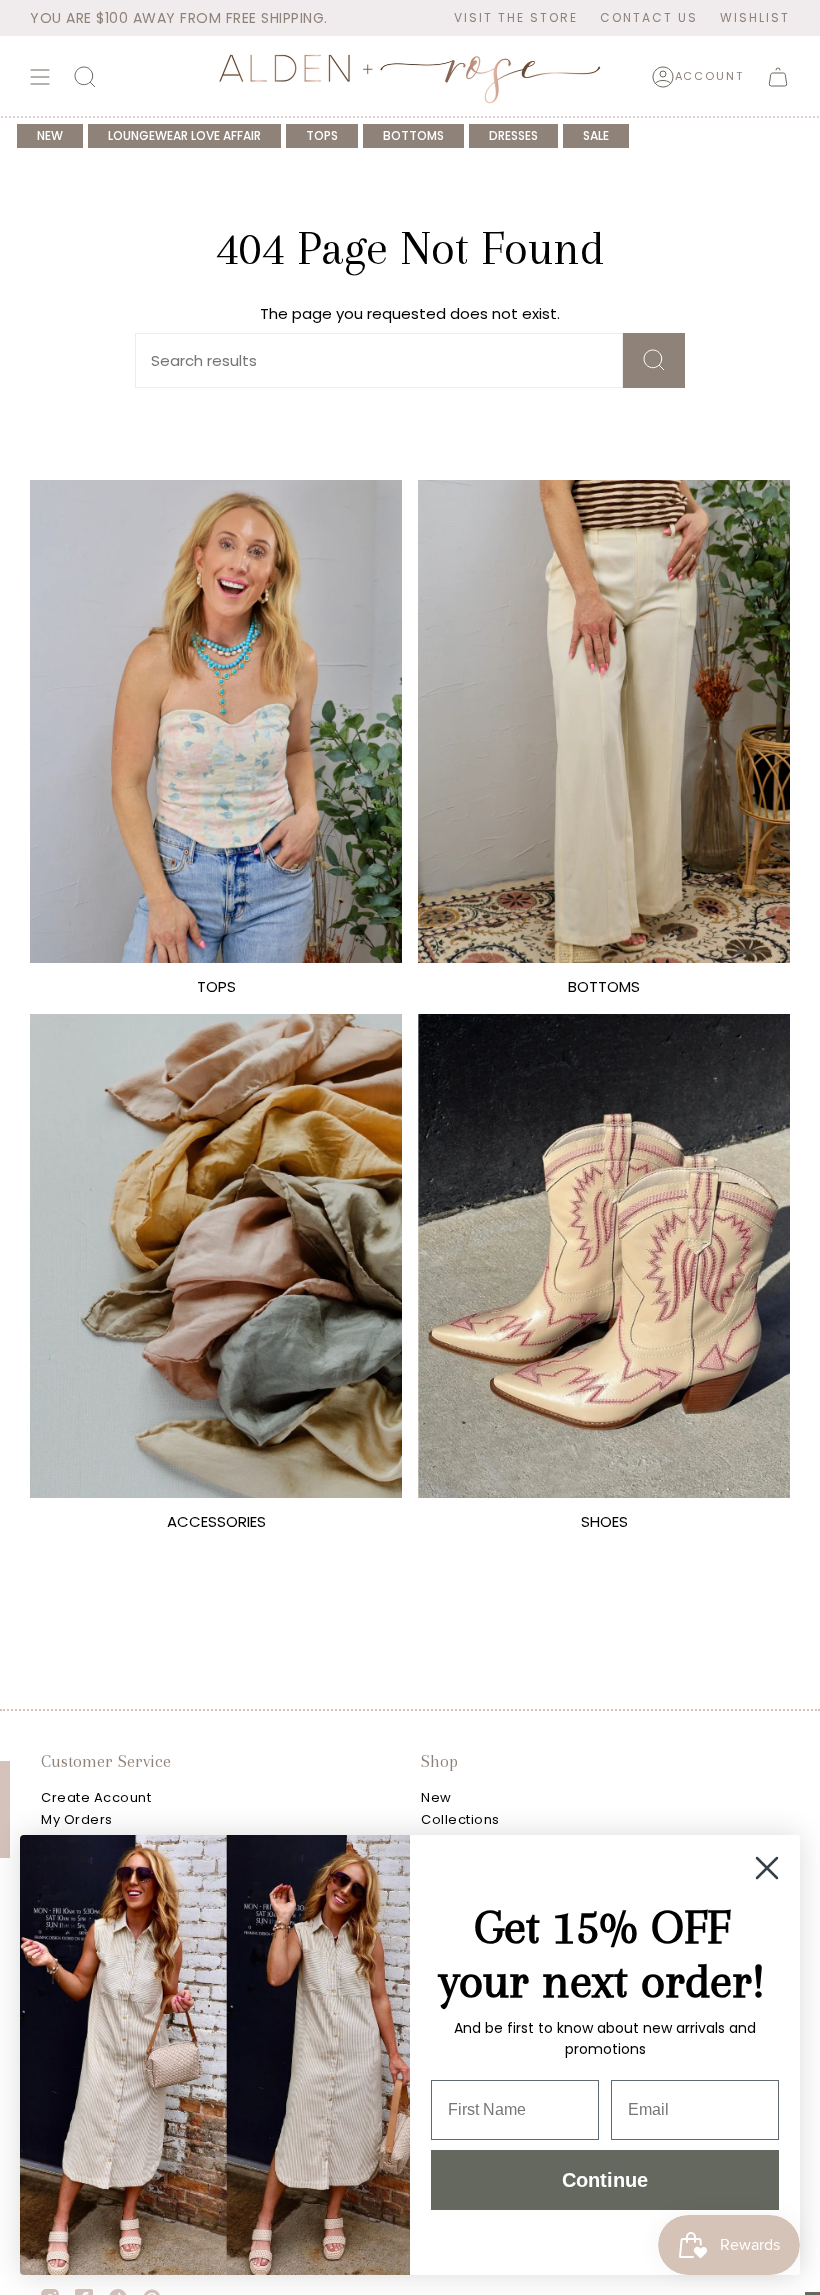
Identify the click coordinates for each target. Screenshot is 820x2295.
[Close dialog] (767, 1868)
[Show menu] (40, 76)
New (436, 1797)
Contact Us (649, 17)
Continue (605, 2180)
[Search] (654, 360)
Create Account (96, 1797)
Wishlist (755, 17)
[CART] (778, 76)
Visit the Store (516, 17)
